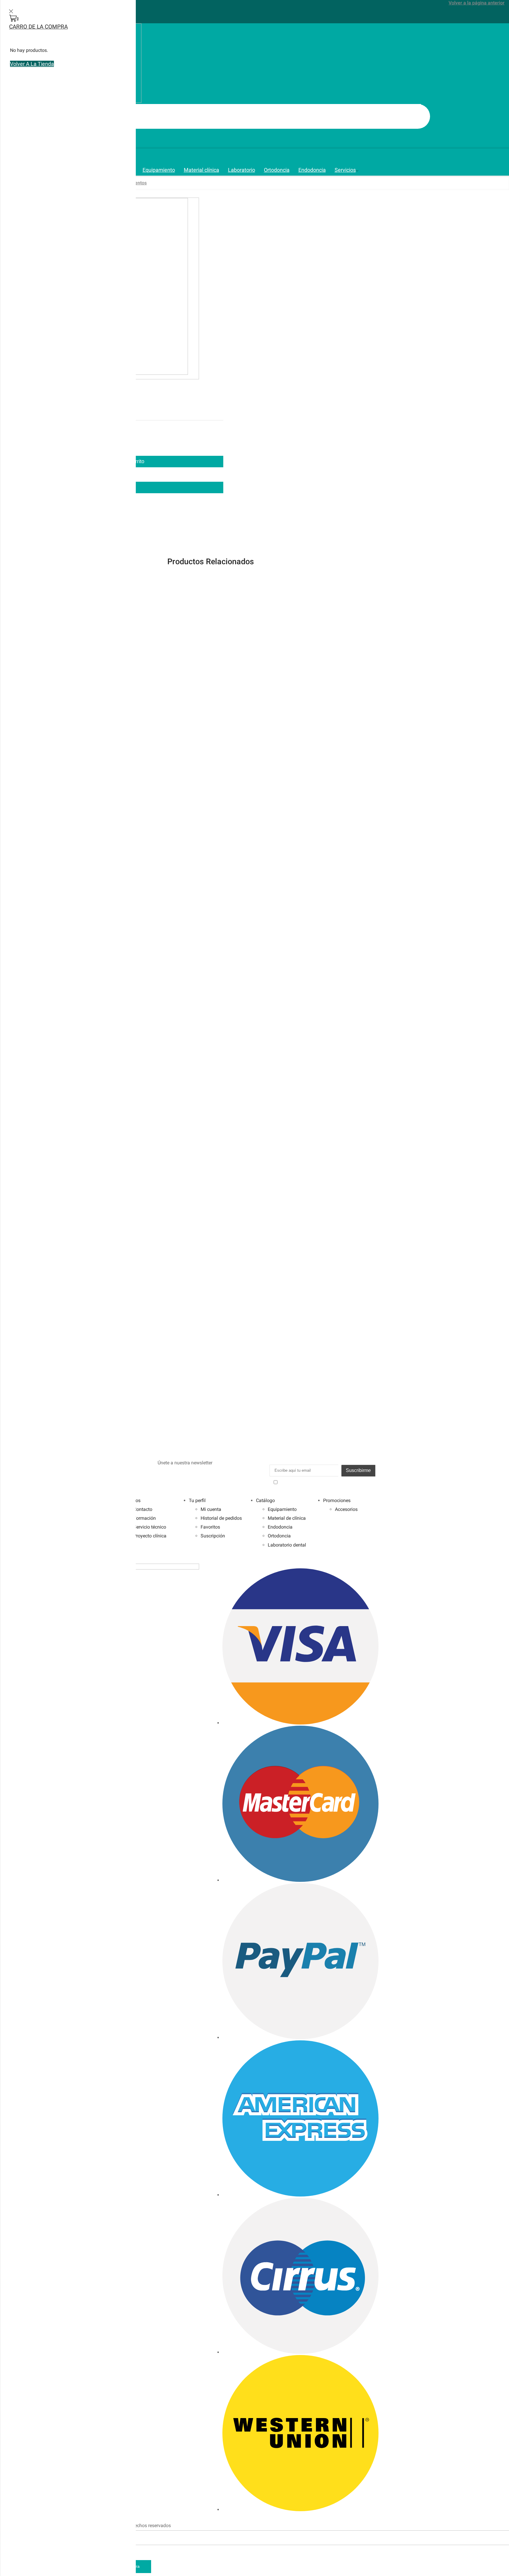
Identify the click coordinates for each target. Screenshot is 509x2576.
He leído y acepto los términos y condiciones (325, 1482)
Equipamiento (159, 170)
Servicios (345, 170)
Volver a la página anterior (477, 3)
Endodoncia (312, 170)
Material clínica (201, 170)
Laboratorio (242, 170)
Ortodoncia (277, 170)
